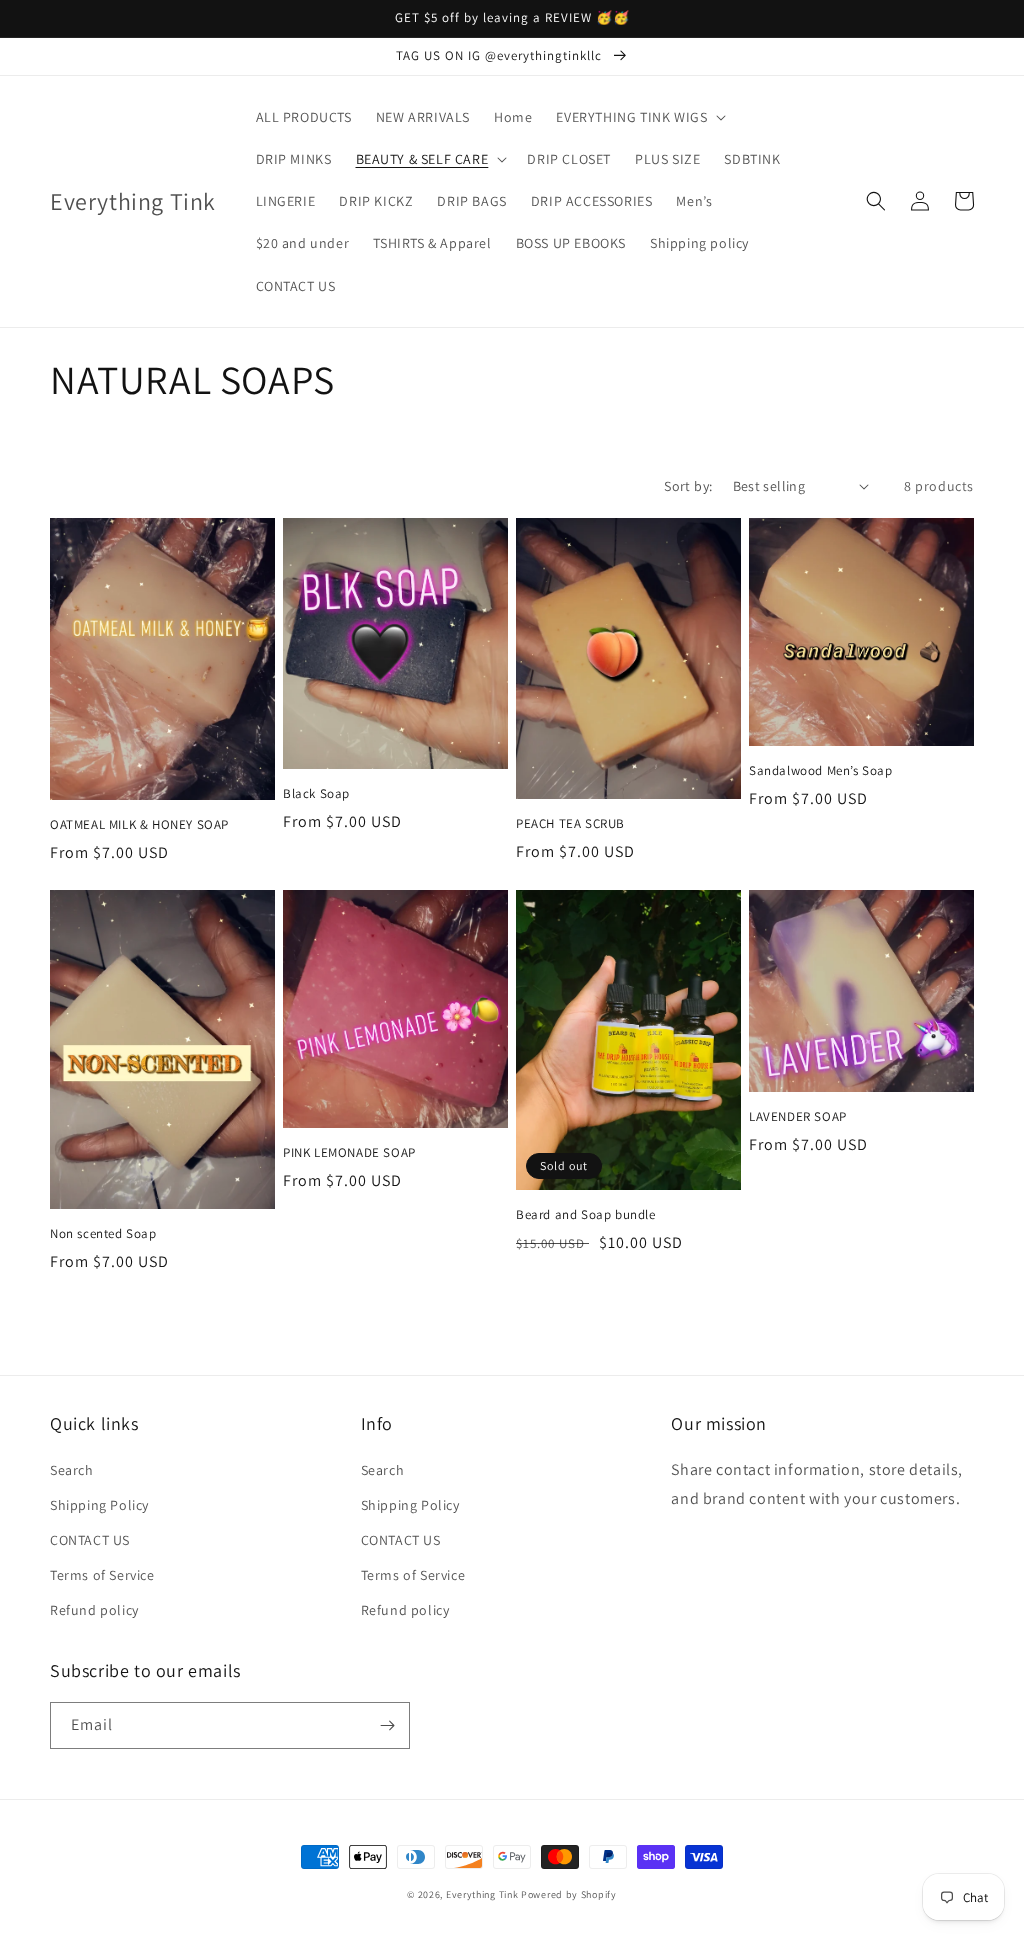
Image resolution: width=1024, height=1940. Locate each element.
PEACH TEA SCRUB (570, 824)
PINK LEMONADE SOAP (349, 1153)
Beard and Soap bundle (586, 1215)
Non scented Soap (103, 1234)
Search (72, 1470)
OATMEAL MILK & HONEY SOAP (139, 825)
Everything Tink (483, 1894)
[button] (639, 117)
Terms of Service (102, 1575)
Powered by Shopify (569, 1894)
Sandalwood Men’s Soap (821, 771)
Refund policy (94, 1610)
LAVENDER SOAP (798, 1117)
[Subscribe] (387, 1725)
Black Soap (316, 794)
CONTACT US (90, 1540)
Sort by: (688, 486)
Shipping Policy (99, 1505)
